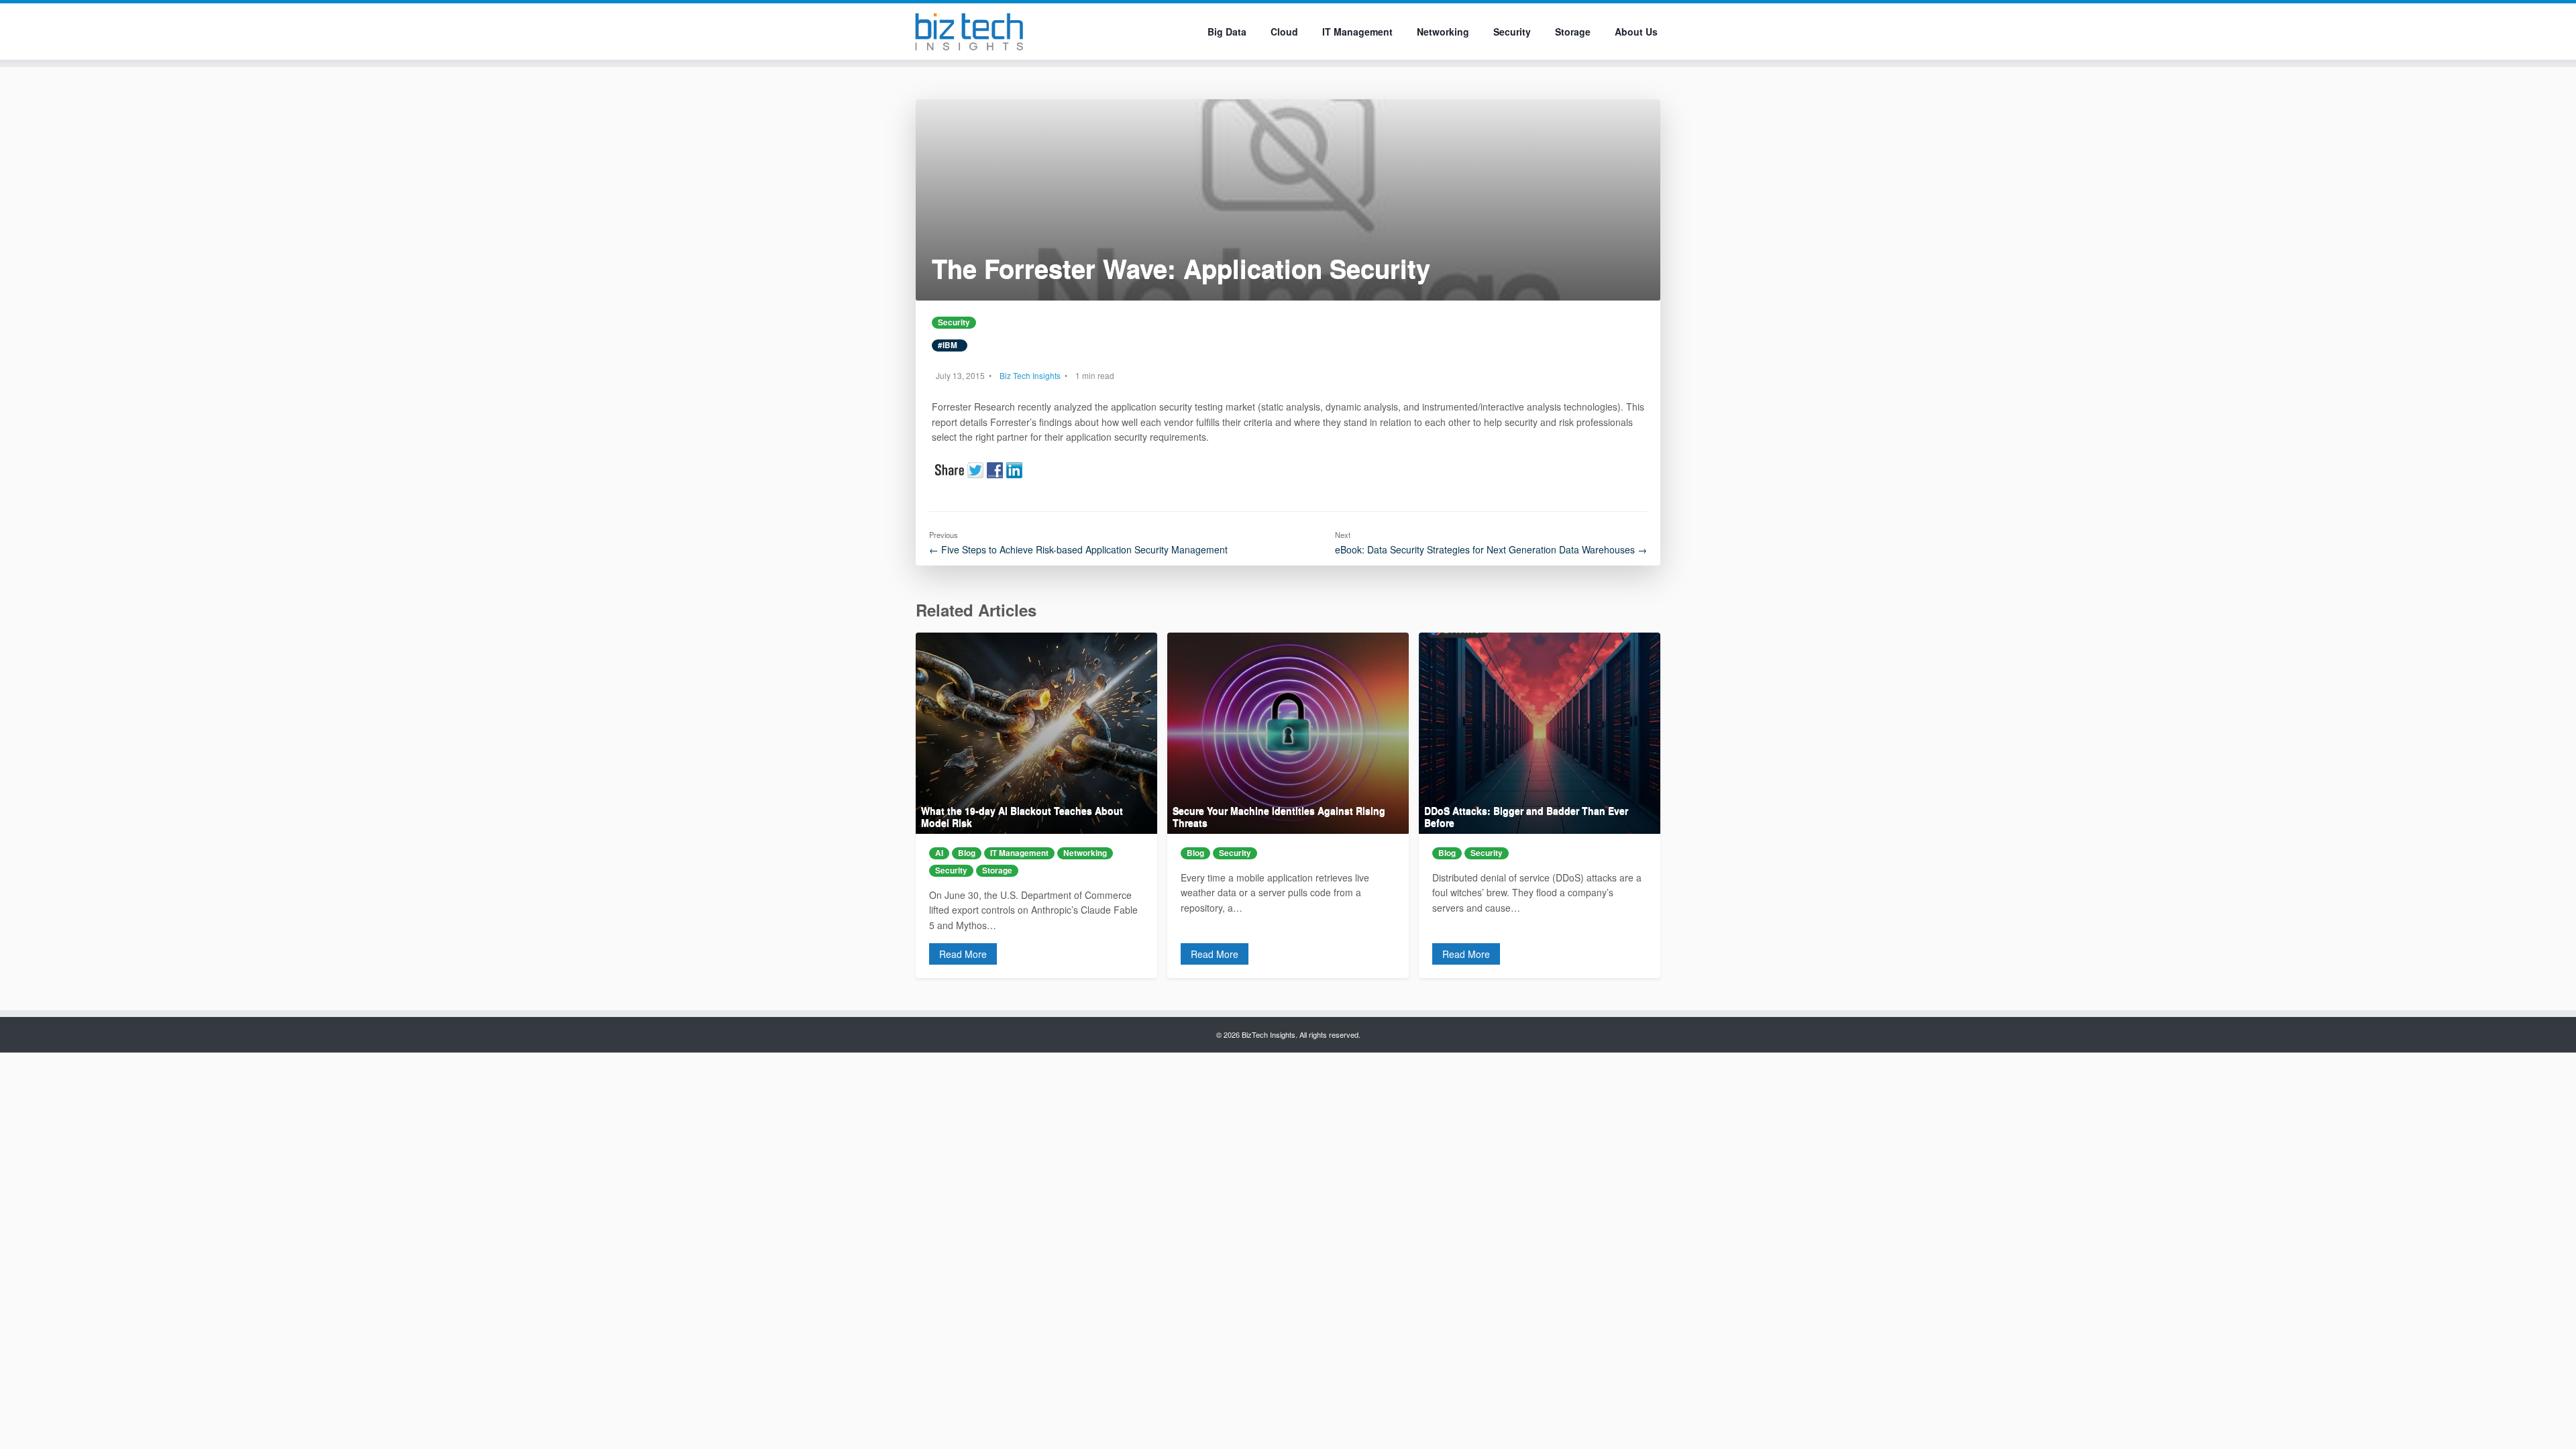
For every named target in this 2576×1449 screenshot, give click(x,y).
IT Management (1357, 32)
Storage (1573, 32)
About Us (1636, 32)
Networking (1443, 32)
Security (1512, 32)
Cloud (1284, 32)
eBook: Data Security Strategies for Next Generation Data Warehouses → (1491, 549)
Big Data (1227, 32)
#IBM (950, 345)
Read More (963, 954)
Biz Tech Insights (1030, 375)
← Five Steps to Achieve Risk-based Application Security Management (1078, 549)
